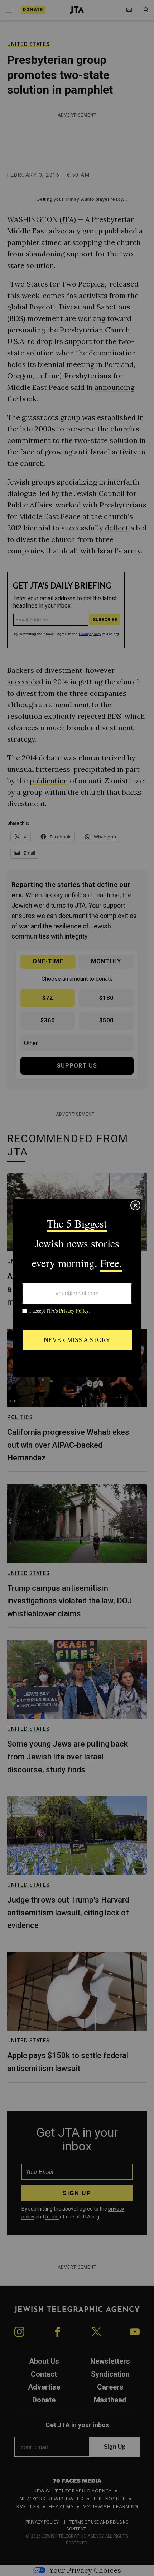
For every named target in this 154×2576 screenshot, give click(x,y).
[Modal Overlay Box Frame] (77, 1288)
